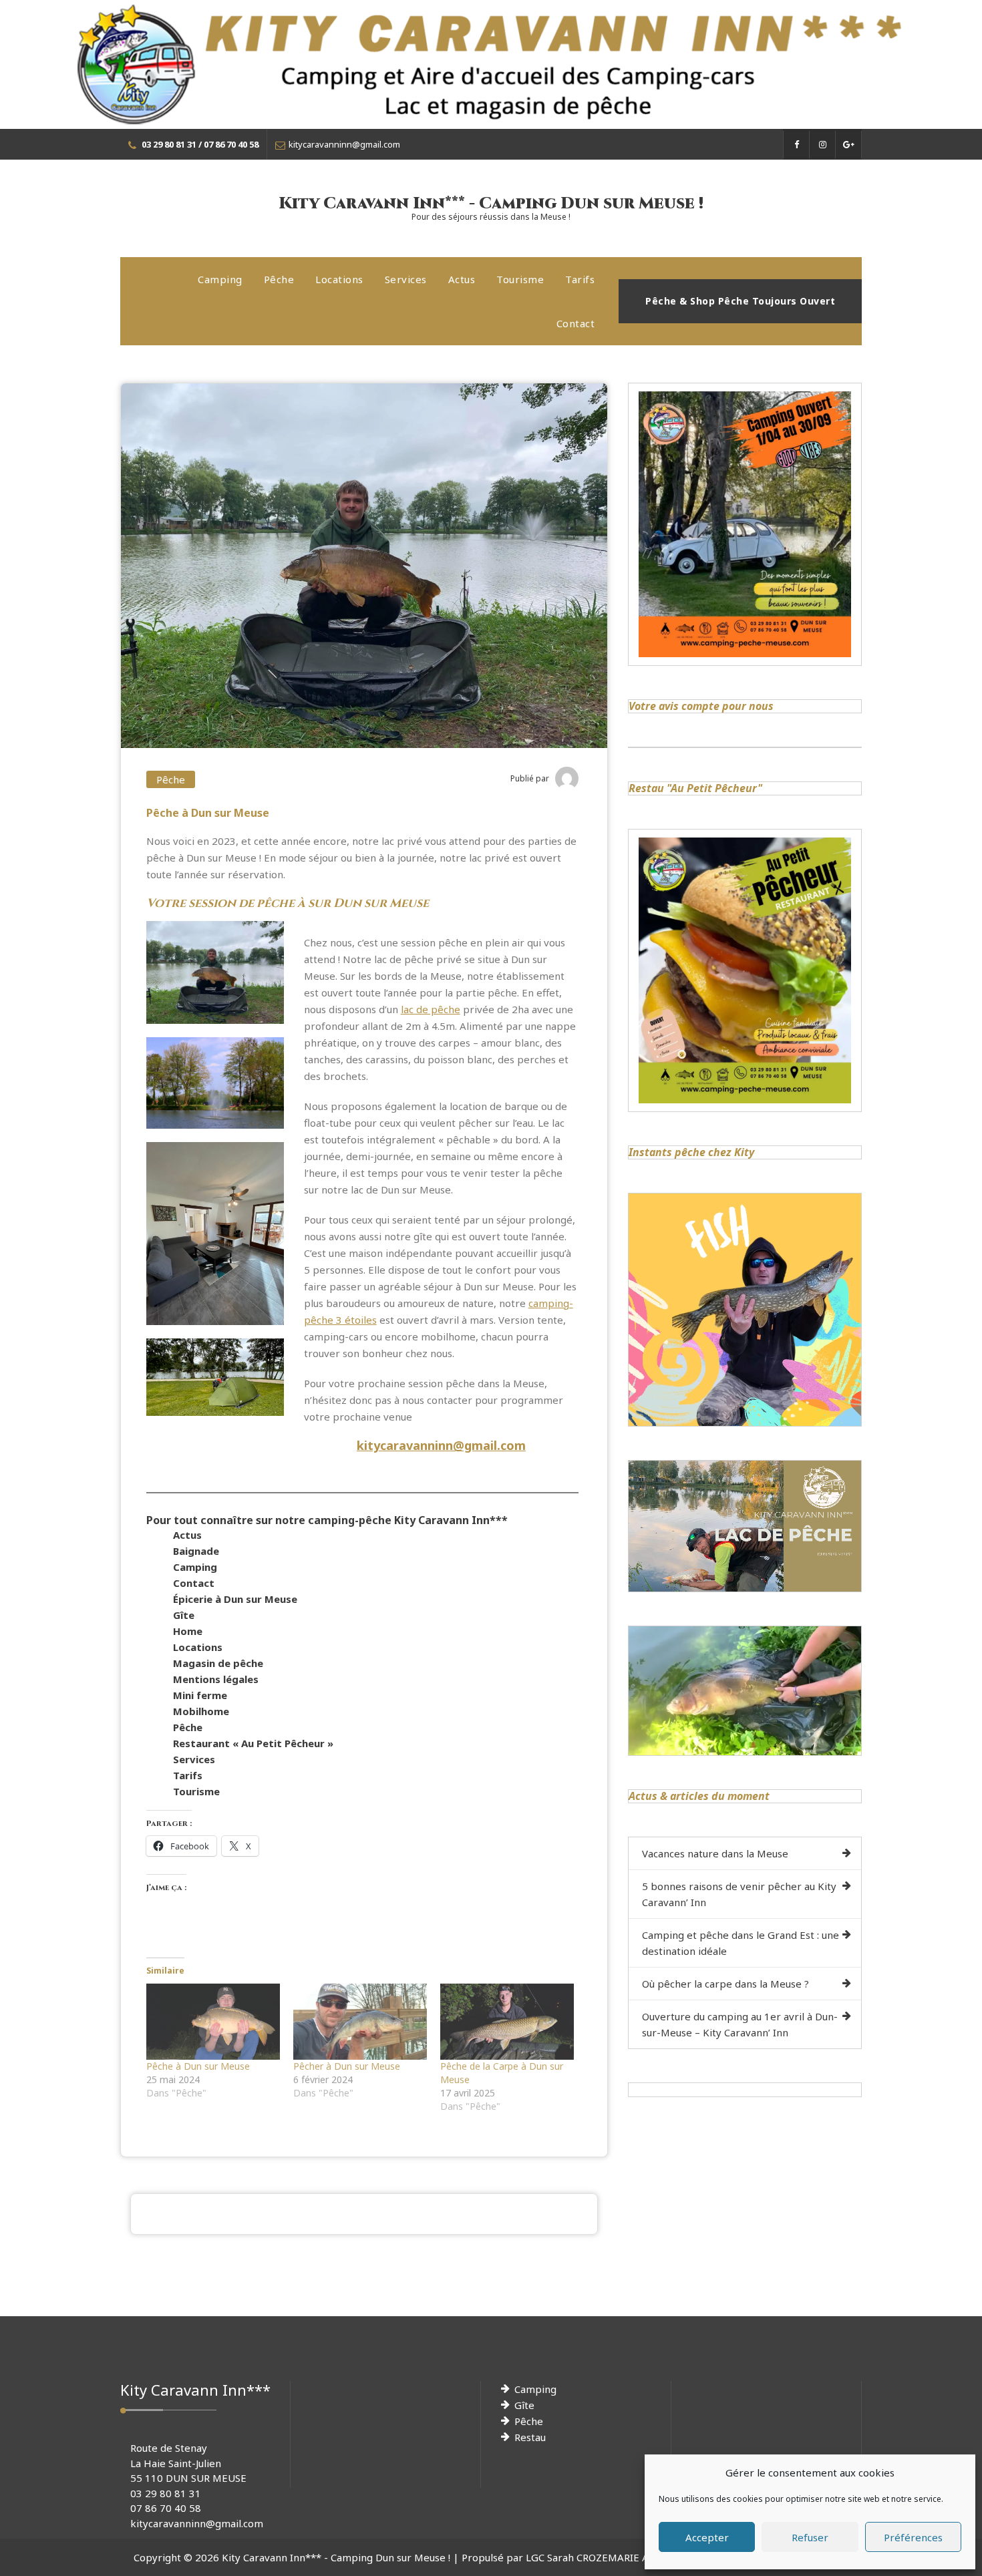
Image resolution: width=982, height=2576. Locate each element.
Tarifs (580, 279)
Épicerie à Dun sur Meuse (235, 1599)
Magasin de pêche (218, 1663)
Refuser (810, 2537)
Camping (220, 279)
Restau (530, 2437)
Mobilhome (201, 1711)
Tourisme (520, 279)
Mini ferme (200, 1695)
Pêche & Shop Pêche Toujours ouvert (740, 301)
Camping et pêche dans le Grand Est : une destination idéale (741, 1943)
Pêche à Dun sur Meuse (198, 2066)
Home (188, 1631)
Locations (339, 279)
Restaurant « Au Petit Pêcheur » (253, 1743)
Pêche (279, 279)
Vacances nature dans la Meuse (715, 1853)
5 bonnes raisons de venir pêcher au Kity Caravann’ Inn (739, 1894)
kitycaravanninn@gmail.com (441, 1445)
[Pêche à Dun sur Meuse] (213, 2022)
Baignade (196, 1551)
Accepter (707, 2537)
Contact (576, 323)
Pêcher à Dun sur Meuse (347, 2066)
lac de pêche (431, 1009)
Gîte (184, 1615)
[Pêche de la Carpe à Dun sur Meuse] (507, 2022)
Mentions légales (216, 1679)
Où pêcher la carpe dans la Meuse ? (725, 1984)
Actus (462, 279)
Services (406, 279)
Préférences (913, 2537)
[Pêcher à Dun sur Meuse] (360, 2022)
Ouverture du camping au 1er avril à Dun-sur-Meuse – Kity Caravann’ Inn (740, 2024)
